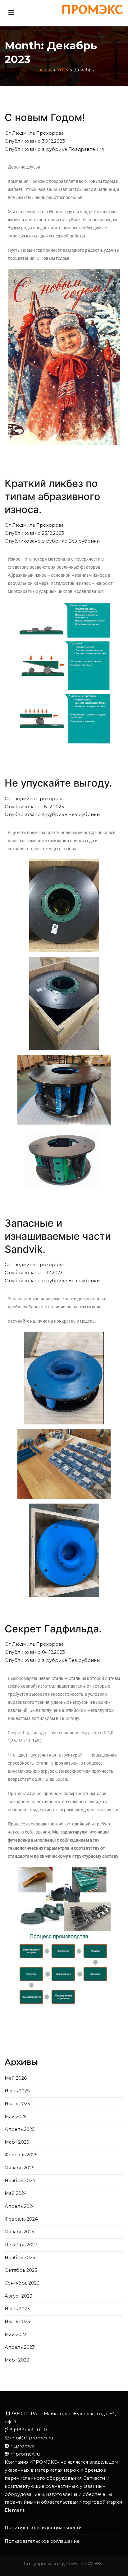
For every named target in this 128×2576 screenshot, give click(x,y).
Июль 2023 (17, 2309)
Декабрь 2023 (21, 2245)
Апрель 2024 (20, 2206)
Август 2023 (18, 2296)
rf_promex (22, 2446)
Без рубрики (84, 541)
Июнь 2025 (17, 2104)
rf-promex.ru (25, 2454)
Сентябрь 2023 (22, 2283)
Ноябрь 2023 (20, 2258)
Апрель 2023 (20, 2347)
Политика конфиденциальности (43, 2528)
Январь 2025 (19, 2168)
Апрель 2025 (20, 2129)
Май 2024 (16, 2193)
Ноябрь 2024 (20, 2181)
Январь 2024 (20, 2232)
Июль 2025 (17, 2091)
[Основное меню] (11, 13)
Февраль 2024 (21, 2219)
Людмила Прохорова (38, 133)
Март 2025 (17, 2142)
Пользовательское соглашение (42, 2541)
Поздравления (86, 149)
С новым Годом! (45, 117)
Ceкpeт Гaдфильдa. (53, 1629)
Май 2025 (16, 2117)
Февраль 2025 (21, 2155)
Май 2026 (16, 2078)
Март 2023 (17, 2360)
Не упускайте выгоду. (58, 783)
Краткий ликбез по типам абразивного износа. (53, 496)
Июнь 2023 (17, 2321)
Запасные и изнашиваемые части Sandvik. (58, 1236)
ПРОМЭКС (91, 2564)
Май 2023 (16, 2335)
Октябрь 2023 (21, 2270)
